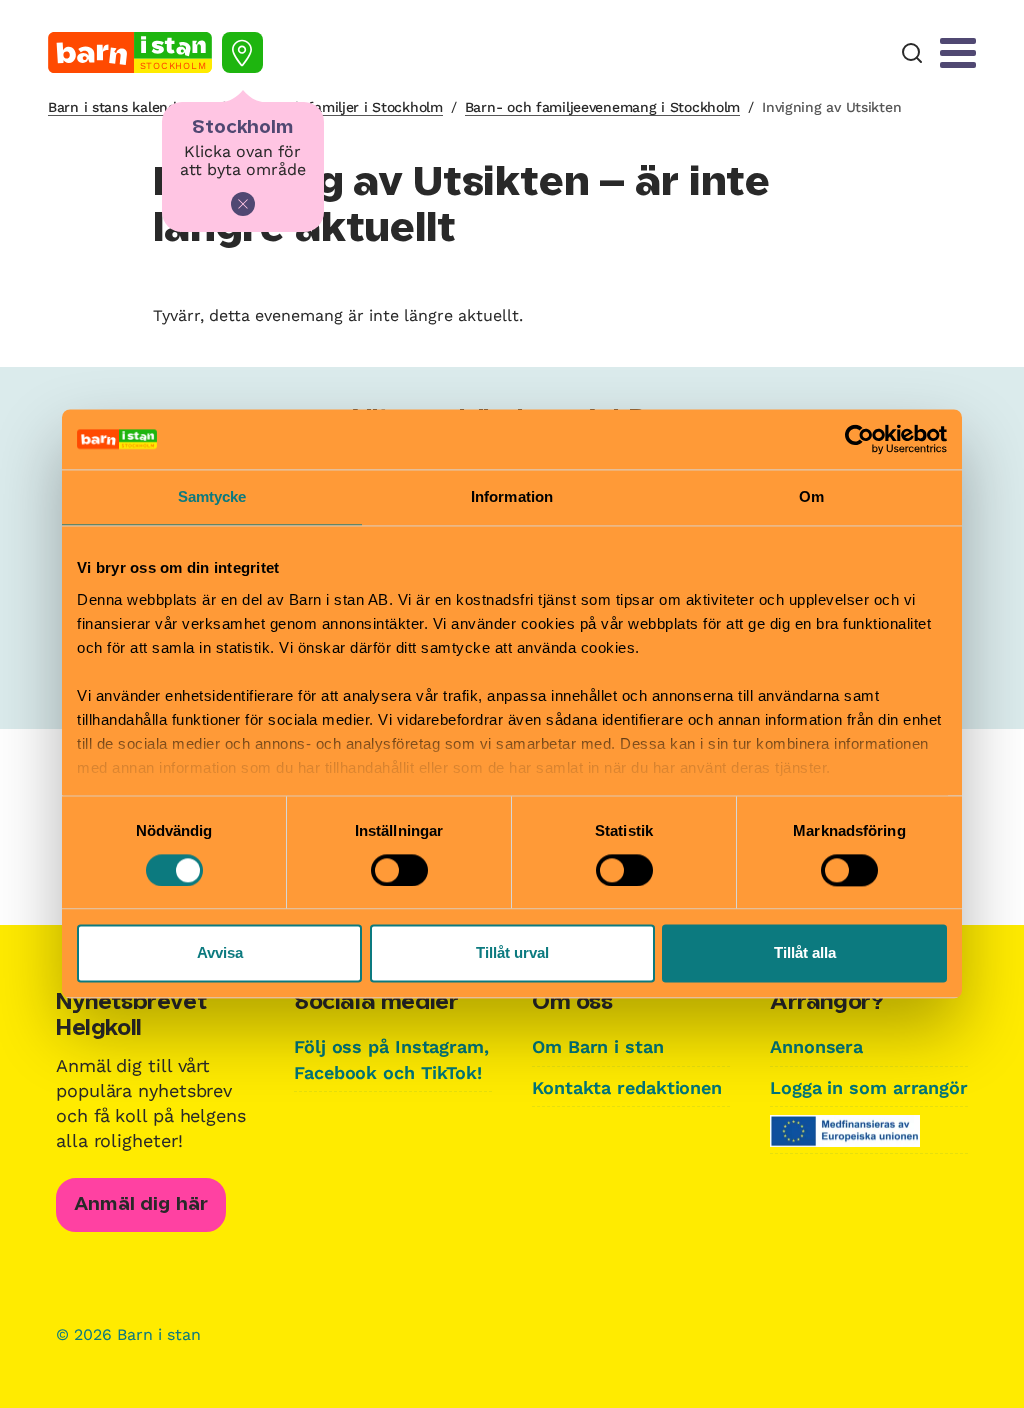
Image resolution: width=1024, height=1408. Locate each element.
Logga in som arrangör (869, 1087)
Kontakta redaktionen (627, 1087)
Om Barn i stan (598, 1046)
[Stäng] (243, 204)
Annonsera (816, 1046)
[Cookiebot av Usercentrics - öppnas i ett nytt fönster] (859, 439)
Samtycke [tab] (212, 496)
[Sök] (912, 53)
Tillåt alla (805, 953)
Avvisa (220, 953)
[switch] (399, 870)
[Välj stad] (242, 52)
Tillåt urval (512, 953)
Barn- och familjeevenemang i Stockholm (602, 107)
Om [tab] (811, 496)
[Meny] (958, 53)
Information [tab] (512, 496)
